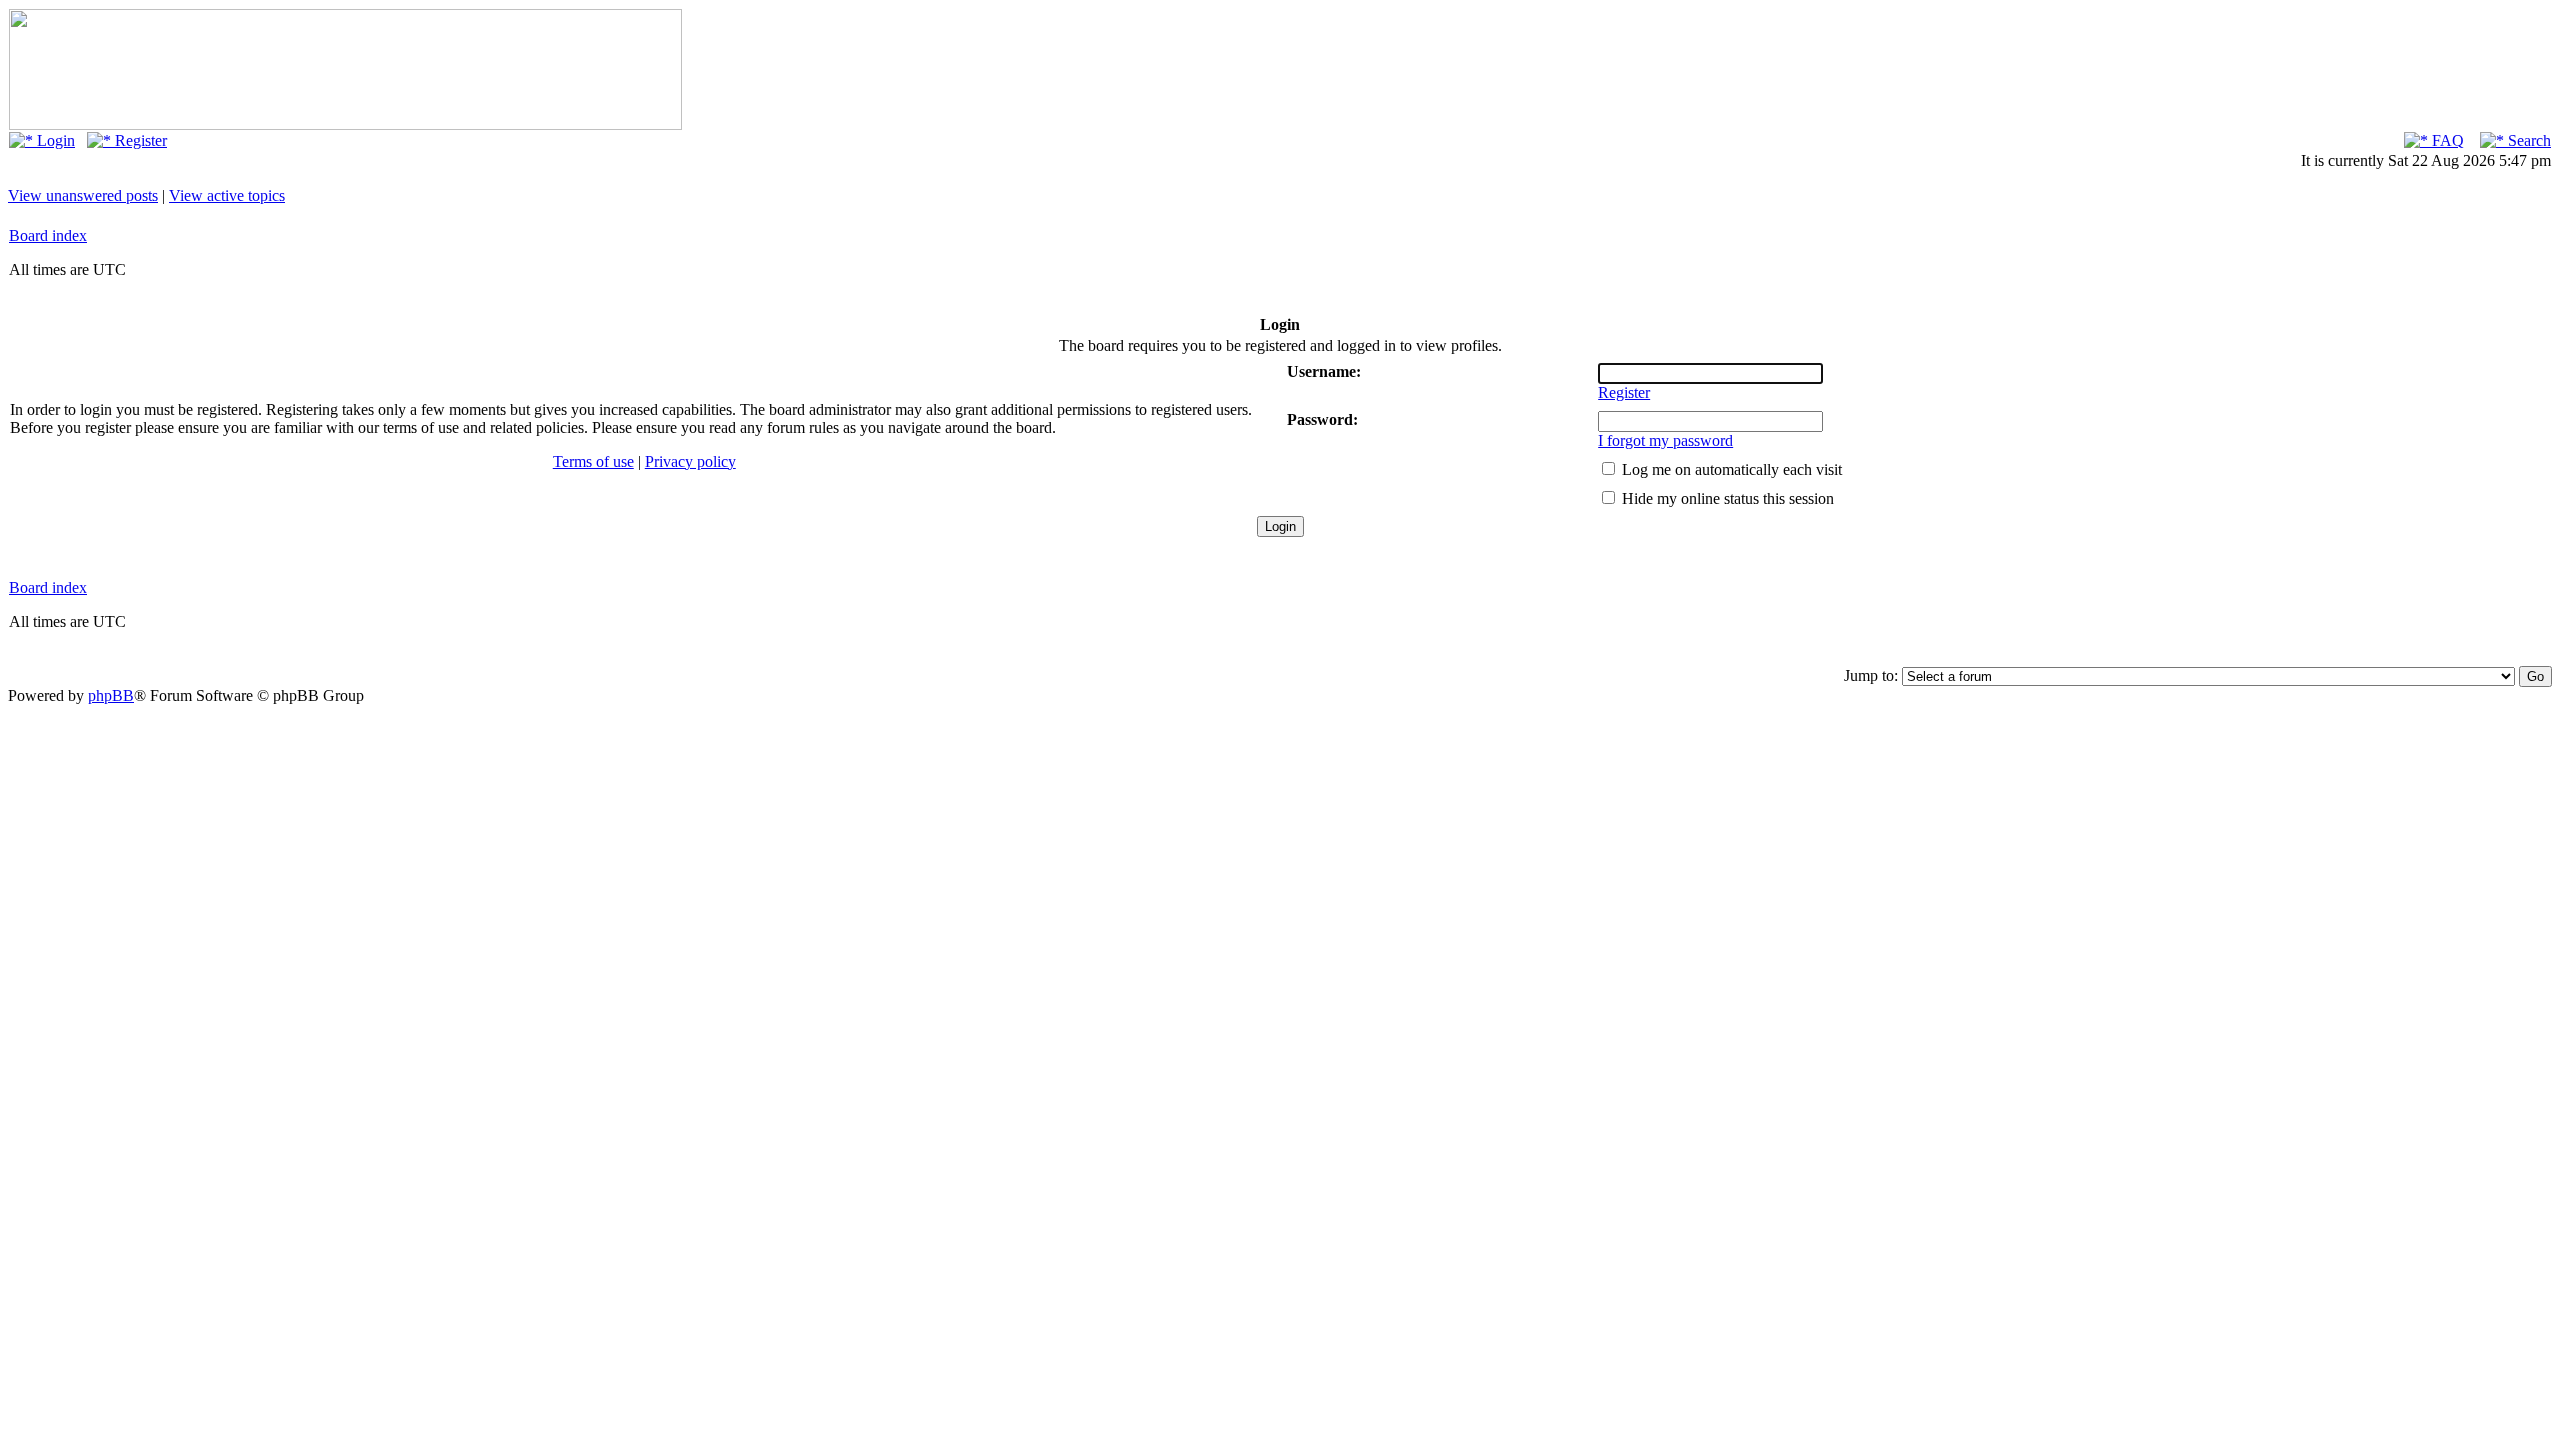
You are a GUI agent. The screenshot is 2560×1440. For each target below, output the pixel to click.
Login (54, 140)
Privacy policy (690, 461)
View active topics (227, 195)
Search (2527, 140)
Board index (48, 235)
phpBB (111, 695)
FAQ (2446, 140)
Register (139, 140)
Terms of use (593, 461)
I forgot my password (1665, 440)
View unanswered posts (83, 195)
